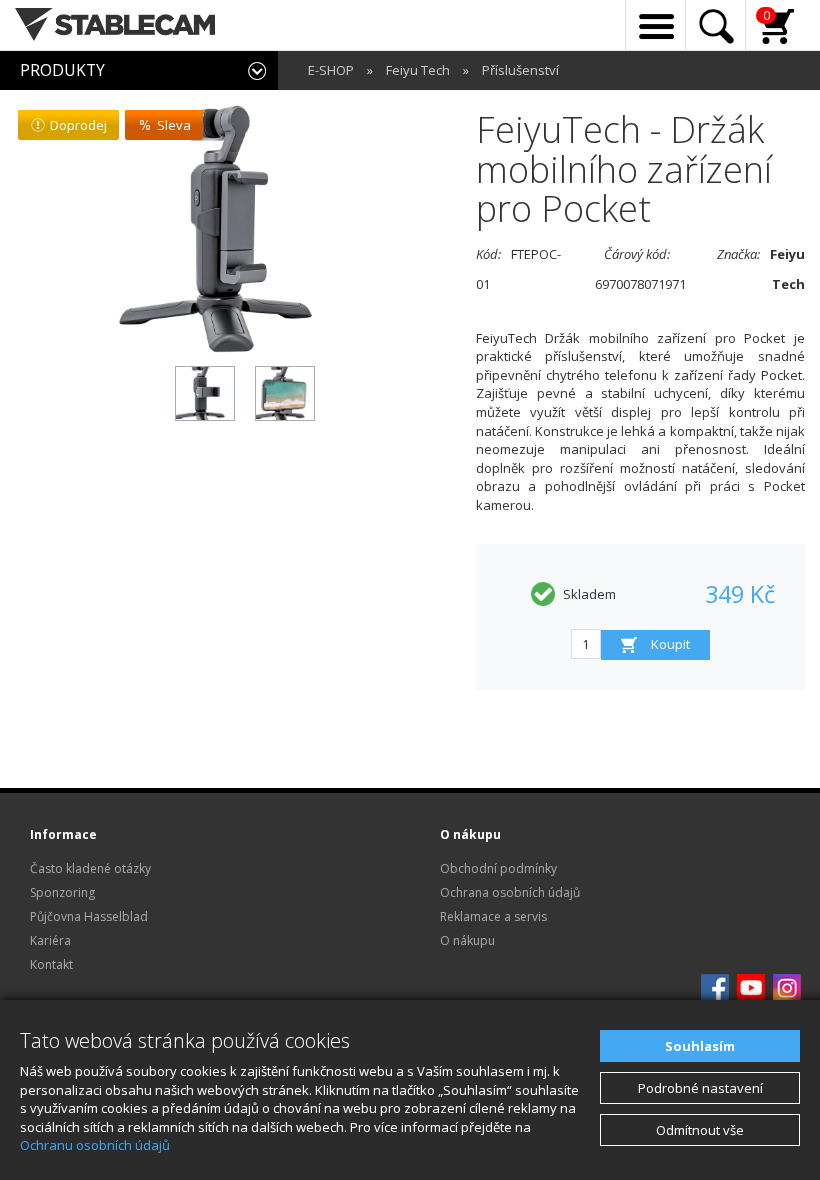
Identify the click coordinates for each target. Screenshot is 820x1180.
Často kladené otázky (90, 868)
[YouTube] (751, 987)
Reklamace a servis (493, 916)
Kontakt (51, 964)
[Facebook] (715, 987)
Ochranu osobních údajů (95, 1145)
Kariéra (50, 940)
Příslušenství (520, 70)
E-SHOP (331, 70)
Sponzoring (62, 892)
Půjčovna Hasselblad (89, 916)
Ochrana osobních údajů (510, 892)
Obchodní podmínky (498, 868)
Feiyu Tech (418, 70)
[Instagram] (787, 987)
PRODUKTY (62, 70)
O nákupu (467, 940)
